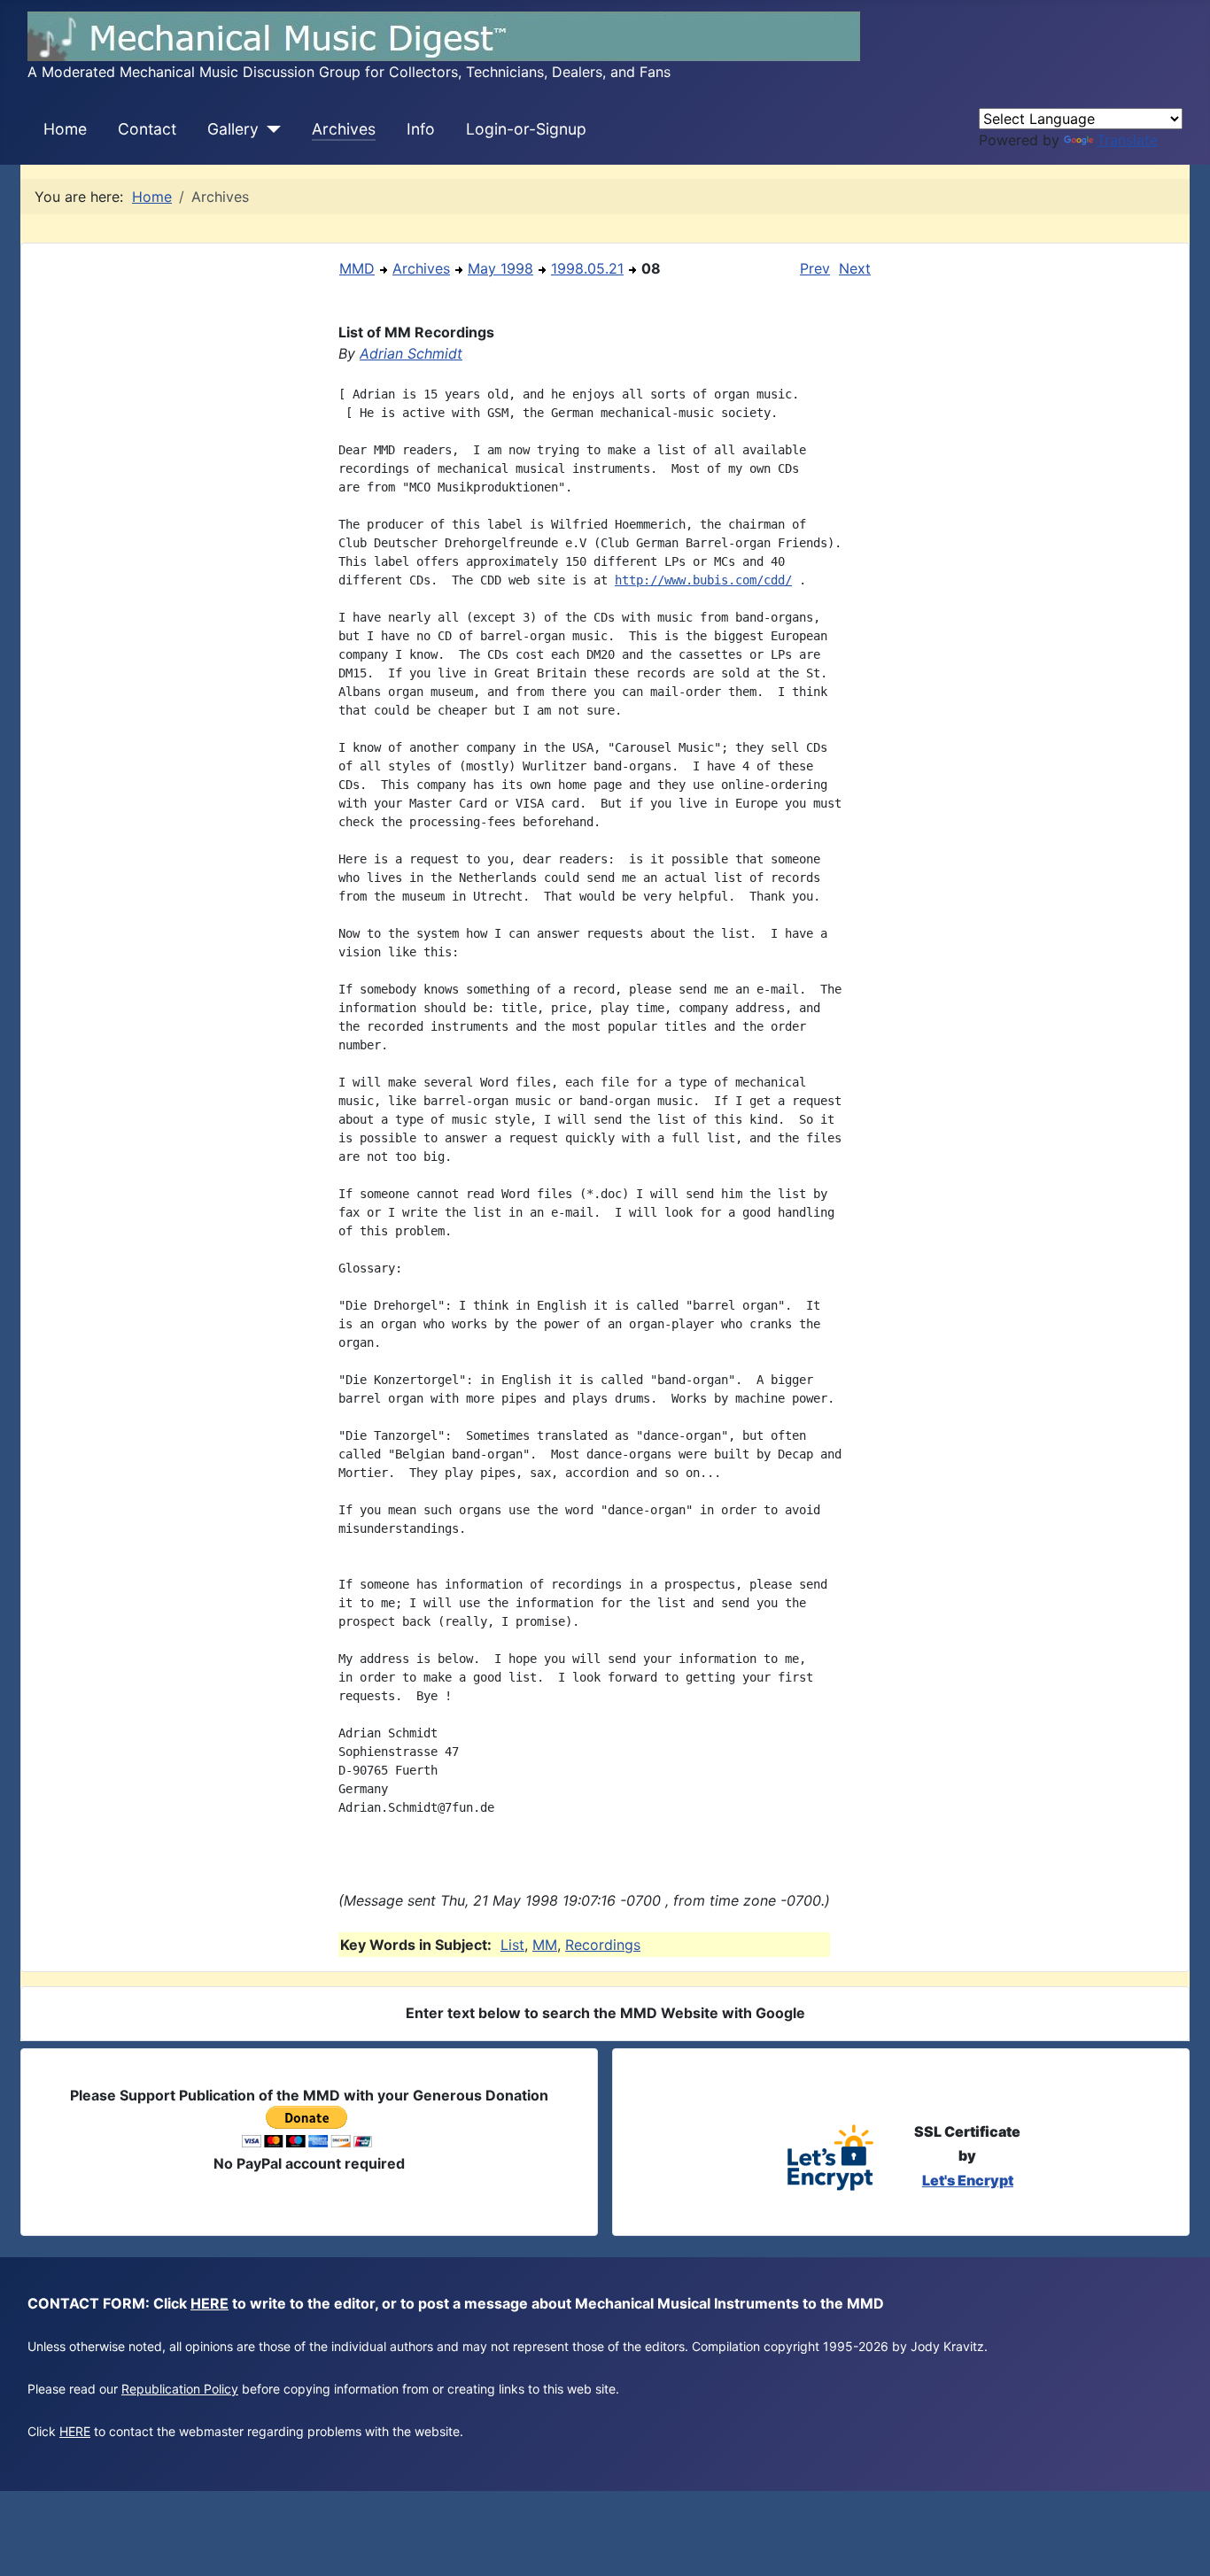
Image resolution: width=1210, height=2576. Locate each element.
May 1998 (500, 268)
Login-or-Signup (526, 129)
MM (545, 1945)
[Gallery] (270, 129)
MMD (357, 268)
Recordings (603, 1945)
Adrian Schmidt (411, 353)
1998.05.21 (587, 268)
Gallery (233, 129)
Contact (147, 129)
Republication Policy (180, 2389)
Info (421, 129)
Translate (1127, 140)
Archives (344, 129)
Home (65, 129)
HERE (209, 2303)
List (512, 1945)
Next (855, 268)
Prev (815, 268)
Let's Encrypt (968, 2180)
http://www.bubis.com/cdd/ (703, 580)
